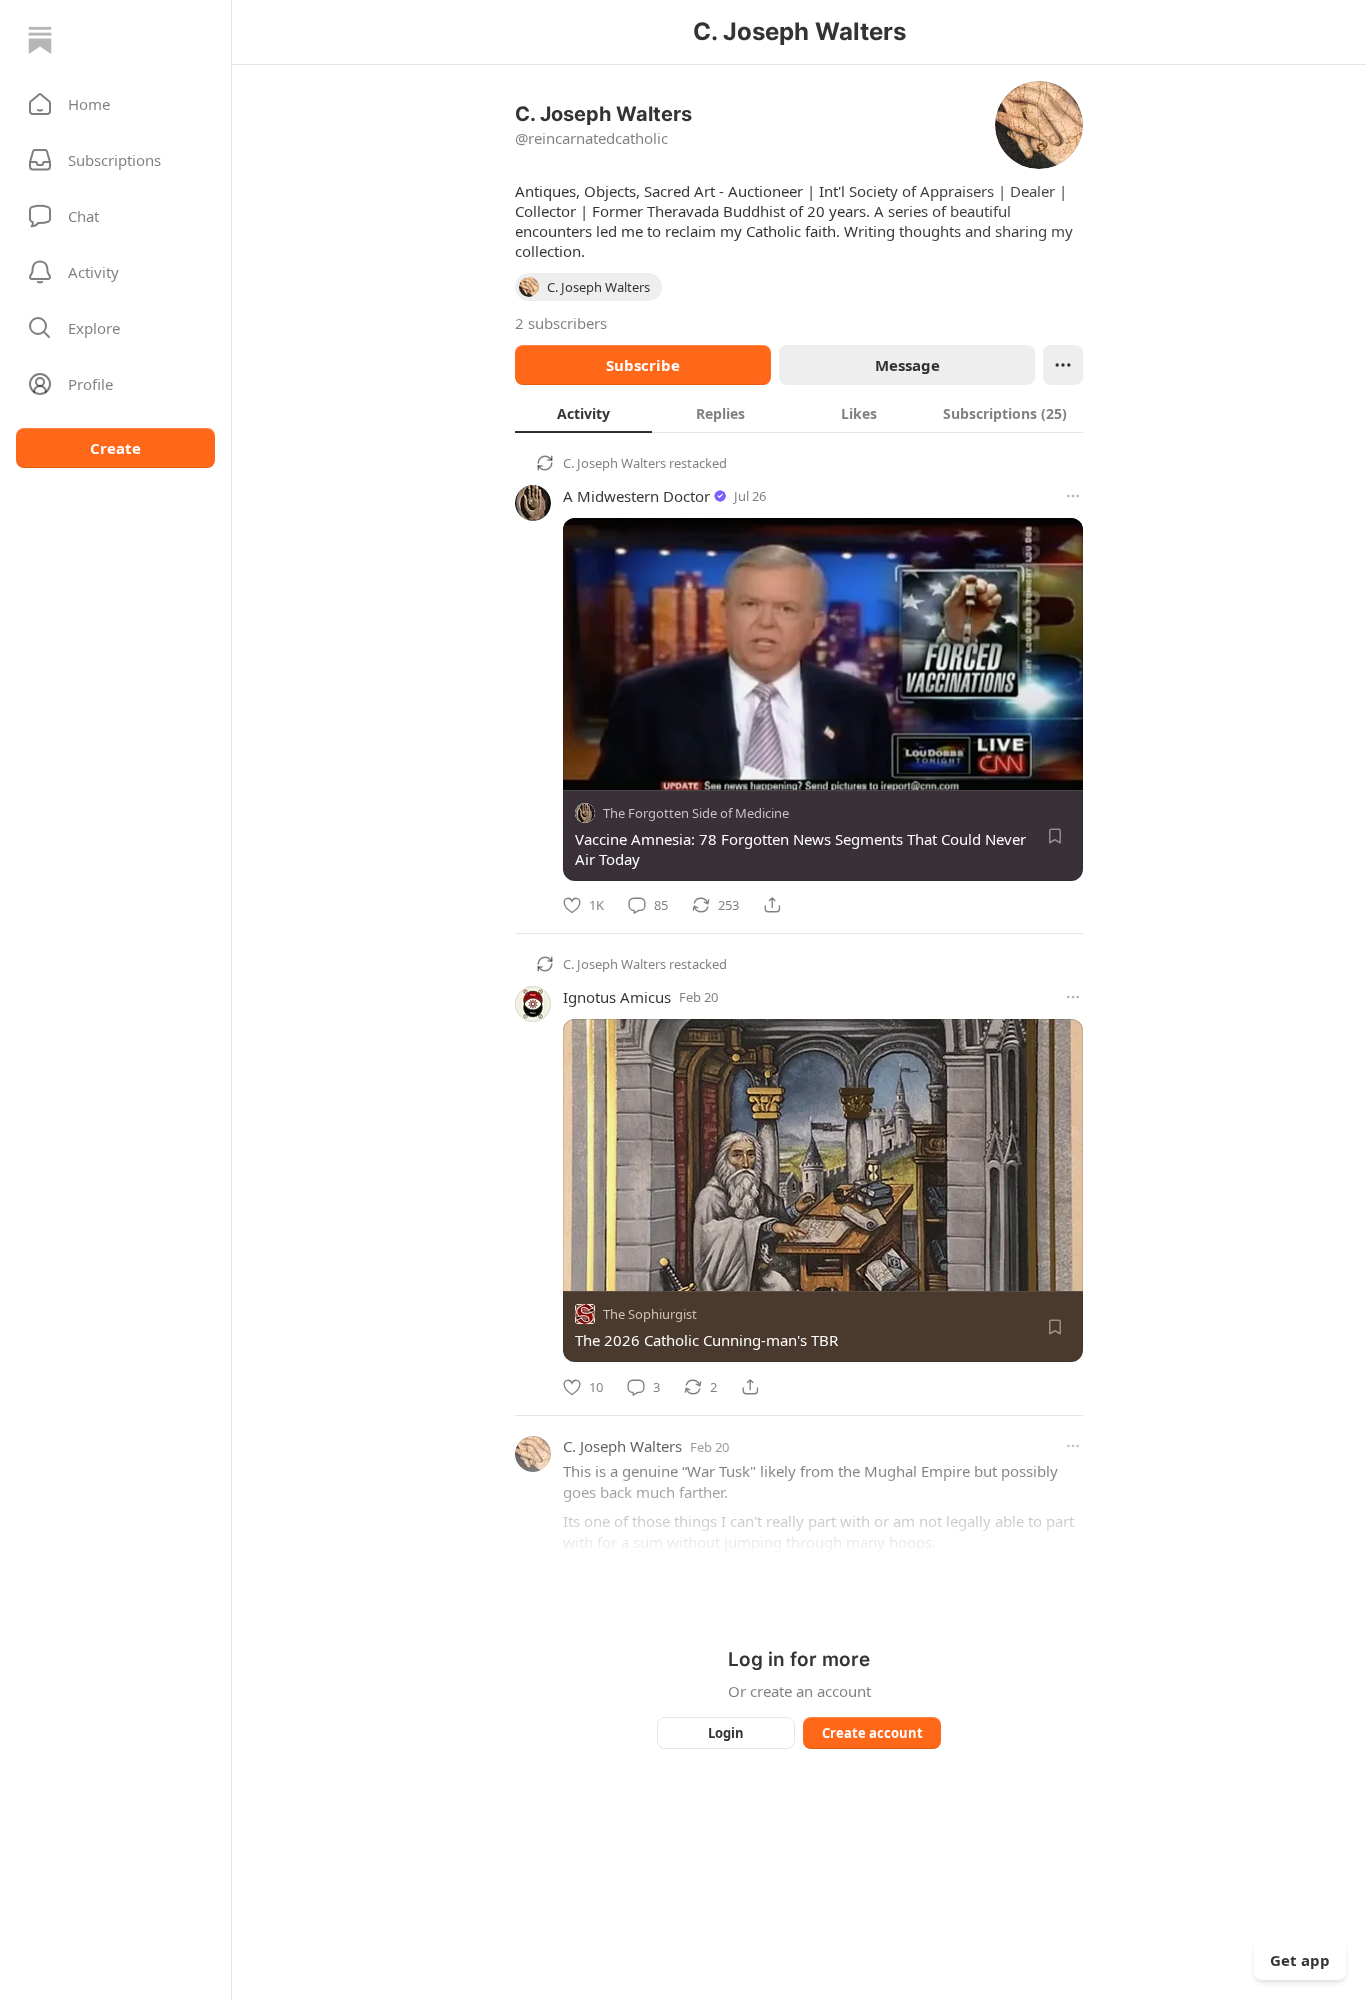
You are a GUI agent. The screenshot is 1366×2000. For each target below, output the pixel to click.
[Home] (40, 40)
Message (907, 365)
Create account (872, 1733)
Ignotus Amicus (617, 997)
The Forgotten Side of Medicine (696, 813)
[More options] (1073, 496)
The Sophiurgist (650, 1315)
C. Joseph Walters (614, 463)
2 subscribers (561, 323)
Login (726, 1733)
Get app (1300, 1960)
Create (115, 448)
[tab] (583, 413)
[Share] (772, 905)
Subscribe (643, 365)
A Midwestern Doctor (636, 496)
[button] (115, 104)
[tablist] (799, 413)
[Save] (1055, 836)
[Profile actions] (1063, 365)
